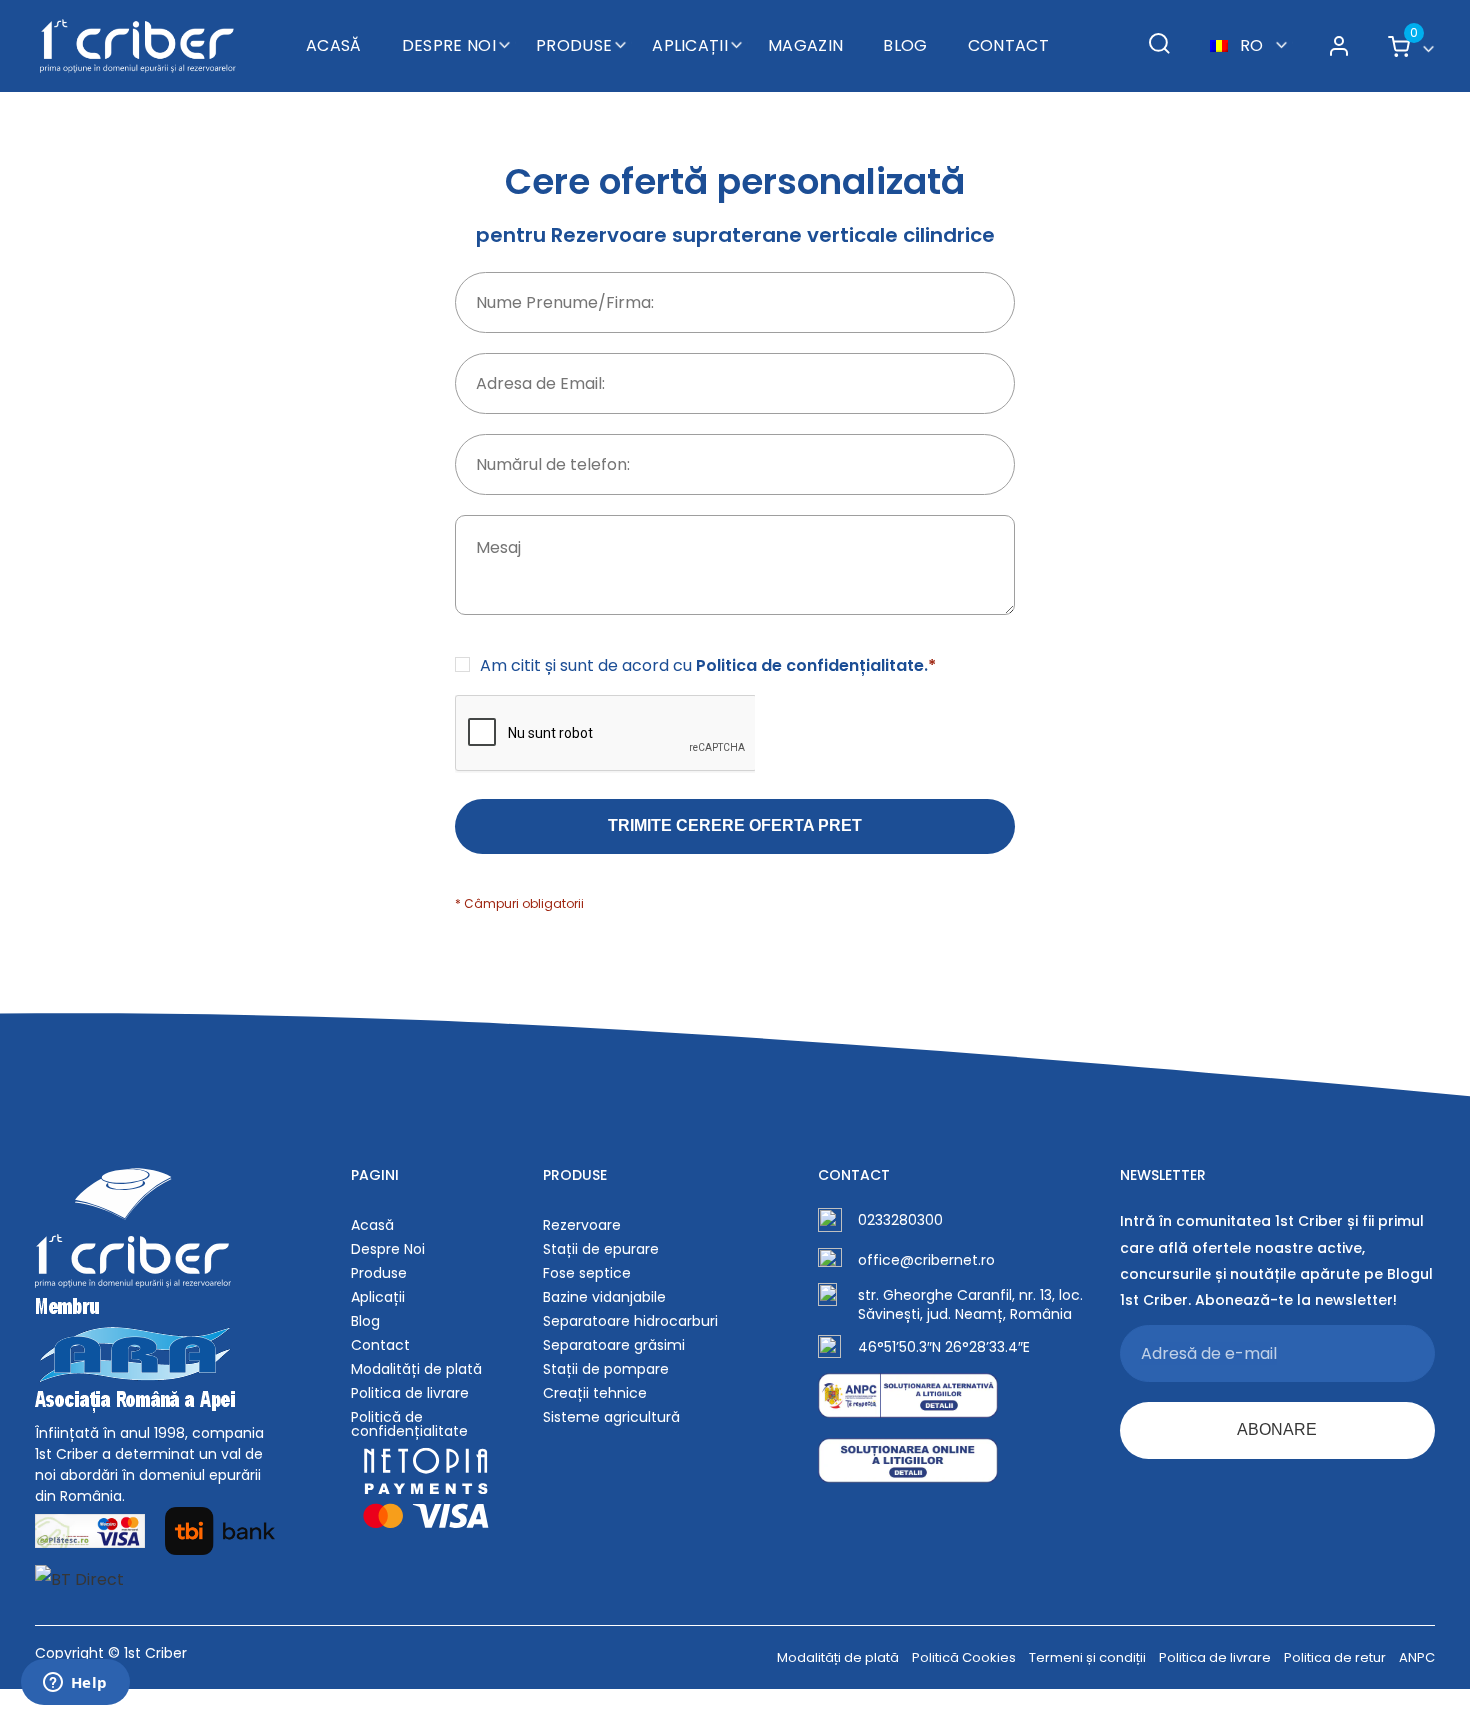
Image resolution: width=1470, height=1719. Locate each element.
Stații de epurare (601, 1249)
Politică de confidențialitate (409, 1424)
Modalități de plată (416, 1369)
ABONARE (1277, 1429)
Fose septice (587, 1273)
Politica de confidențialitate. (816, 665)
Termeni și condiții (1087, 1658)
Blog (905, 45)
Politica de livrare (410, 1393)
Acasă (334, 45)
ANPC (1417, 1658)
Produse (574, 45)
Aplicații (690, 45)
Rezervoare (582, 1225)
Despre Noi (449, 45)
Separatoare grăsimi (614, 1345)
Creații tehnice (595, 1393)
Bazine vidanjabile (604, 1297)
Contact (1008, 45)
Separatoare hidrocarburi (630, 1321)
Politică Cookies (964, 1658)
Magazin (805, 45)
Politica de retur (1335, 1658)
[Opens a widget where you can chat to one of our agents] (75, 1684)
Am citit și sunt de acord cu (708, 666)
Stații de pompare (606, 1369)
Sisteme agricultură (611, 1417)
